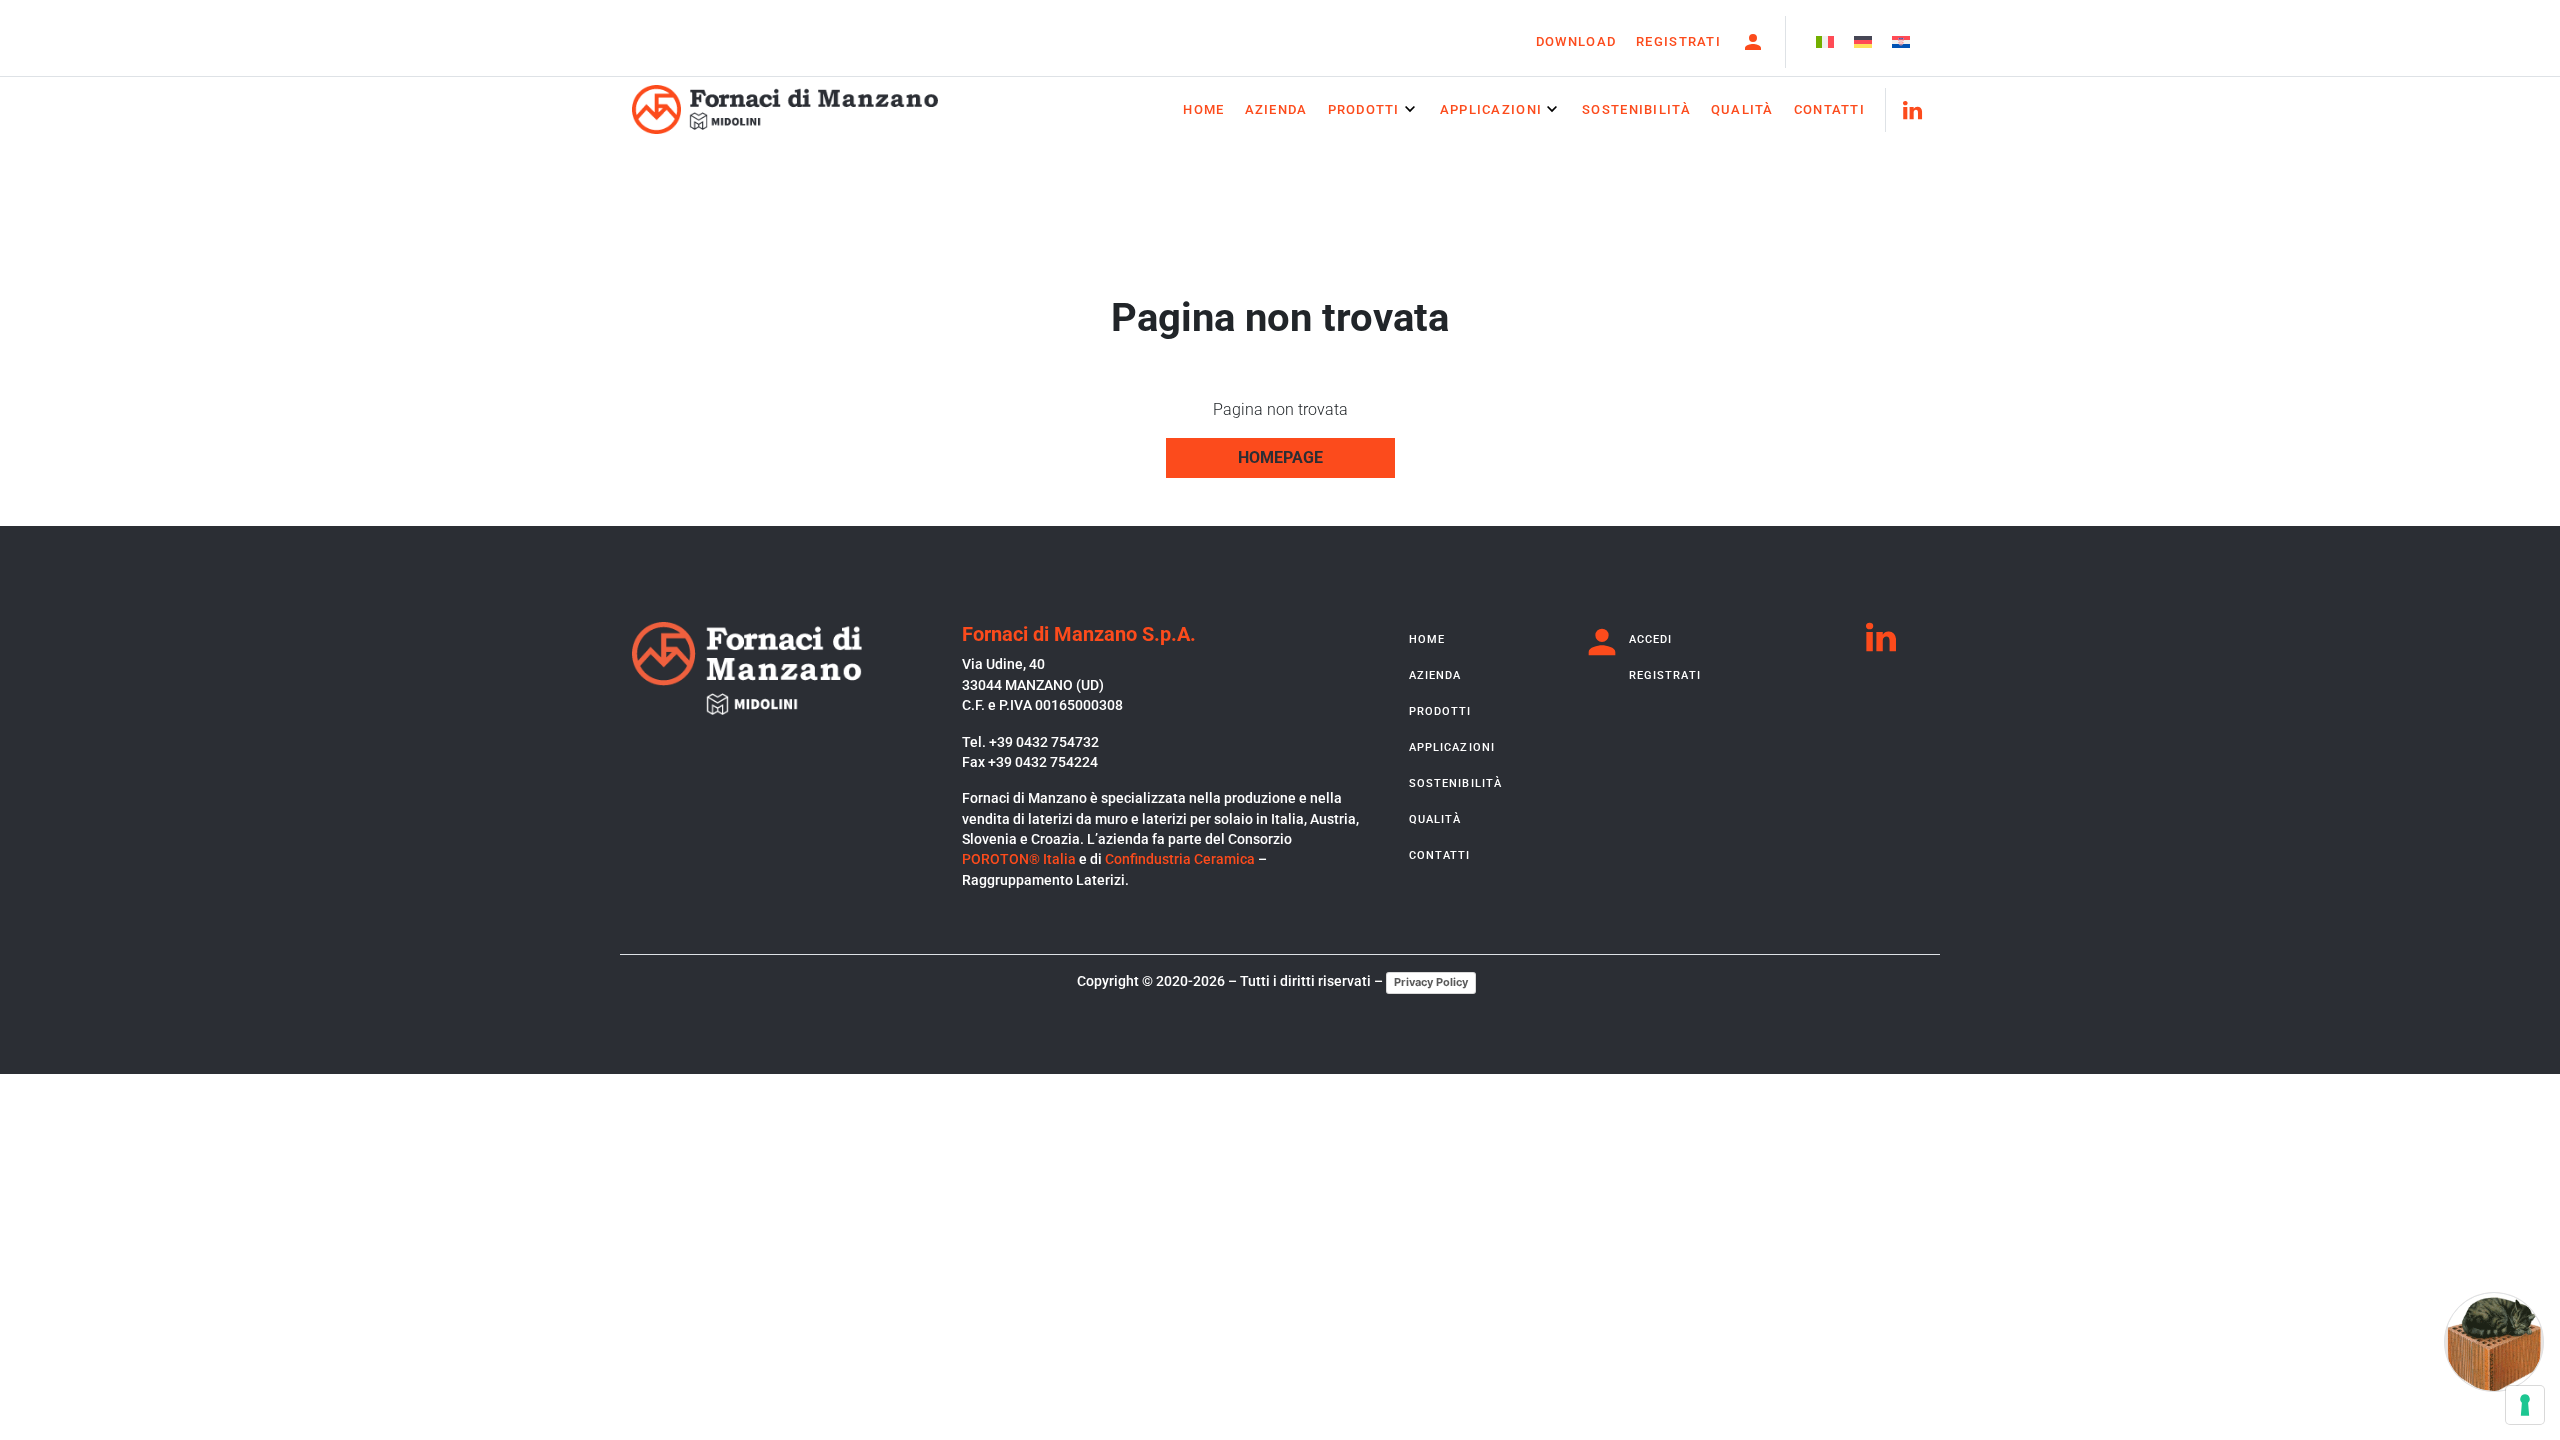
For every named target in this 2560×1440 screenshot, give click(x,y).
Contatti (1829, 109)
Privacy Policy (1431, 982)
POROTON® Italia (1019, 859)
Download (1576, 41)
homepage (1280, 457)
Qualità (1742, 109)
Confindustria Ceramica (1180, 859)
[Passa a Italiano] (1825, 42)
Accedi (1651, 639)
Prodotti (1364, 109)
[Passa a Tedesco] (1863, 42)
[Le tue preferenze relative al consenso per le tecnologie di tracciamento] (2525, 1405)
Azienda (1276, 109)
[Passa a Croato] (1901, 42)
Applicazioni (1491, 109)
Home (1203, 109)
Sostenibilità (1636, 109)
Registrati (1678, 41)
